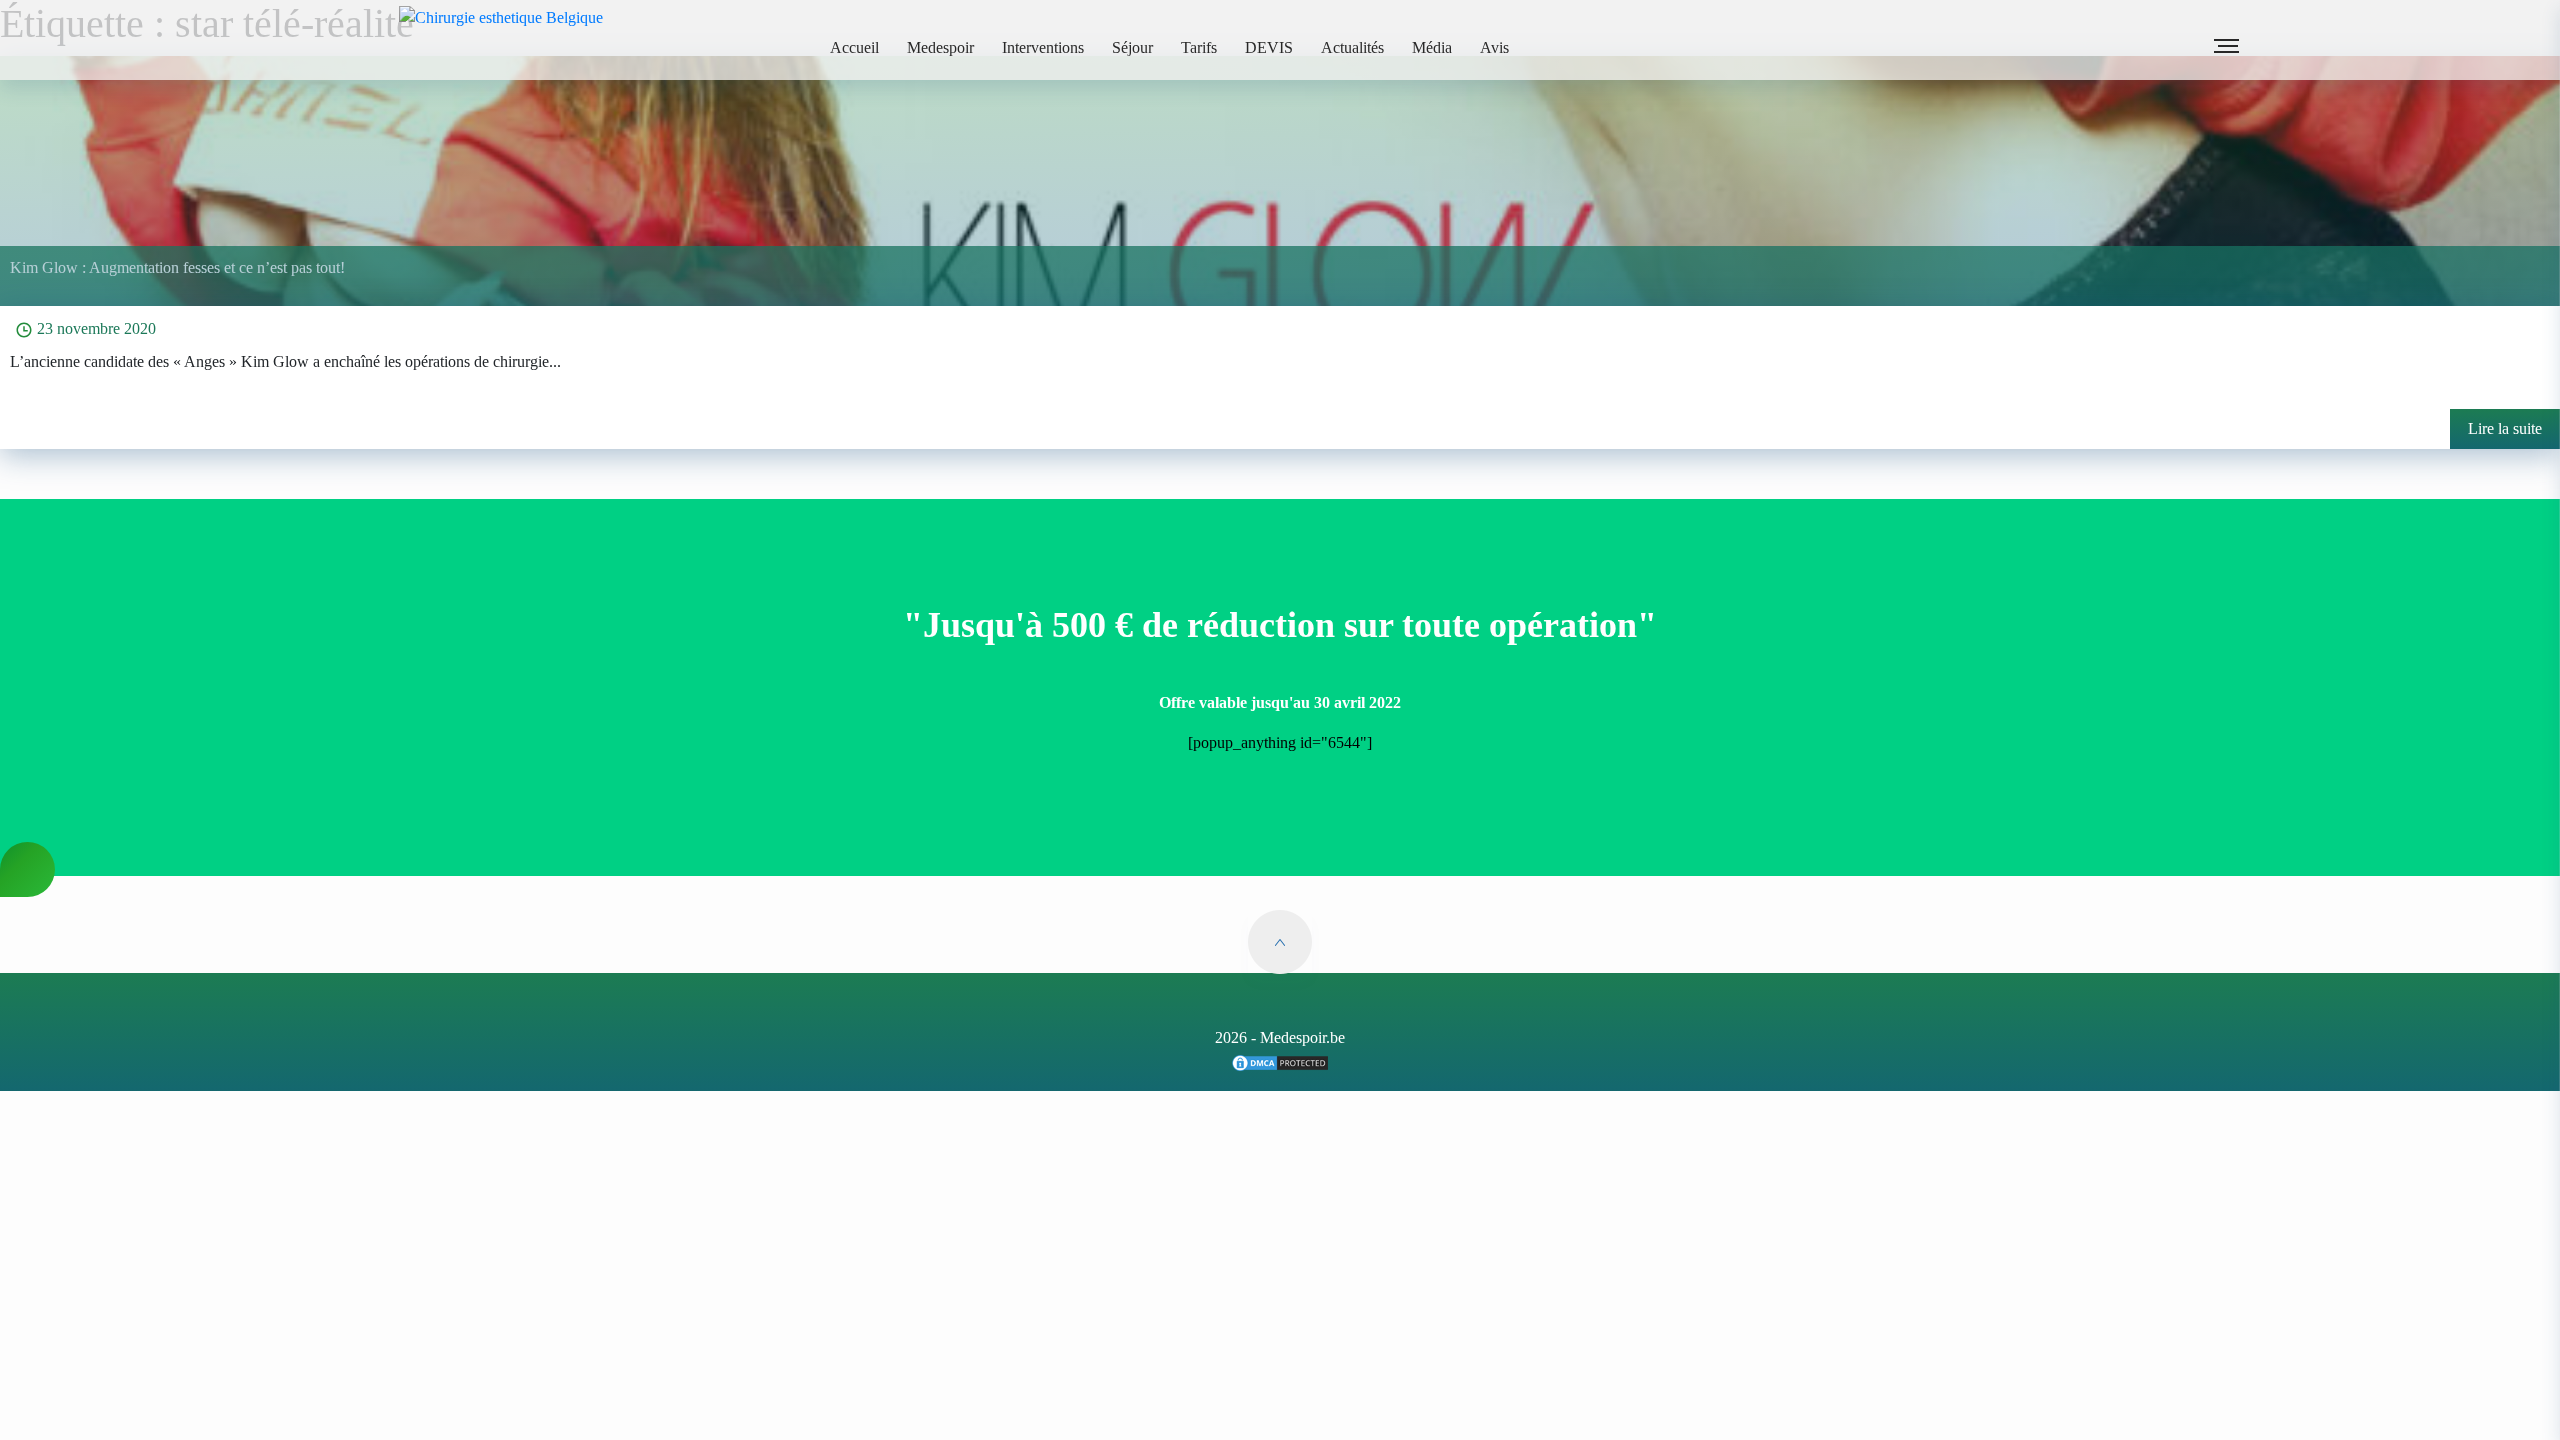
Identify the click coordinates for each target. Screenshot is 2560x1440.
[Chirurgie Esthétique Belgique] (1280, 1061)
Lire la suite (2505, 428)
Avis (1494, 47)
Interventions (1043, 47)
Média (1432, 47)
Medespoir (940, 47)
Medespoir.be (1302, 1037)
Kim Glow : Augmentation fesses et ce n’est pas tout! (177, 267)
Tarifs (1199, 47)
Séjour (1132, 47)
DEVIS (1269, 47)
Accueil (854, 47)
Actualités (1352, 47)
